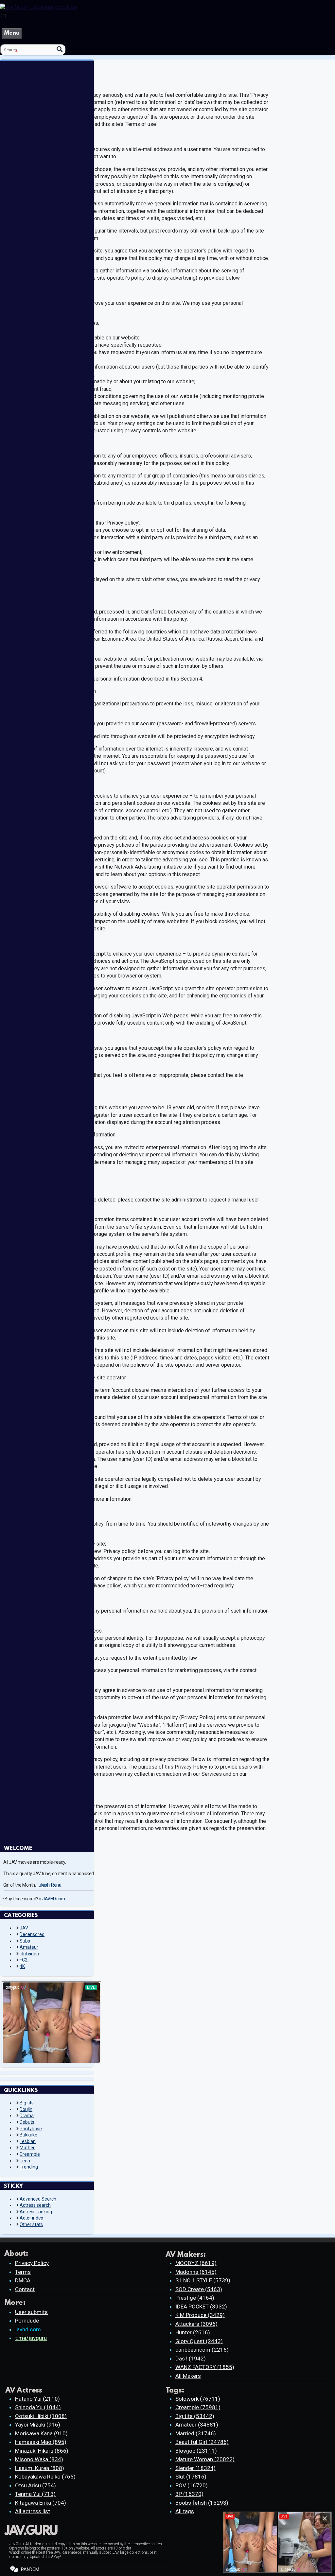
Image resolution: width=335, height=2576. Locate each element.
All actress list (33, 2511)
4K (22, 1966)
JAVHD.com (54, 1899)
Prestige (195, 2298)
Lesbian (28, 2141)
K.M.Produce (200, 2315)
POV (192, 2485)
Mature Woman (205, 2459)
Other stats (31, 2224)
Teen (25, 2161)
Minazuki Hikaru (42, 2451)
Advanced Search (38, 2199)
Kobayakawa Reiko (45, 2477)
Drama (27, 2116)
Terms (23, 2272)
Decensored (32, 1934)
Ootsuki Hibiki (41, 2416)
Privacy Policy (32, 2263)
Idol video (29, 1954)
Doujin (26, 2109)
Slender (195, 2468)
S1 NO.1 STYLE (203, 2280)
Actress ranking (36, 2212)
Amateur (29, 1947)
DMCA (23, 2280)
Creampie (30, 2154)
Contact (25, 2289)
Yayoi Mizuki (38, 2425)
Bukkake (28, 2135)
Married (196, 2433)
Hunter (193, 2332)
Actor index (31, 2218)
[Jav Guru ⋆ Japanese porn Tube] (39, 7)
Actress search (35, 2205)
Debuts (27, 2122)
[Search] (60, 49)
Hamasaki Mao (41, 2442)
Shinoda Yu (38, 2407)
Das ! (191, 2359)
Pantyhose (31, 2129)
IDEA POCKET (201, 2307)
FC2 (24, 1960)
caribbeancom (202, 2350)
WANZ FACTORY (205, 2367)
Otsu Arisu (35, 2485)
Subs (25, 1941)
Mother (27, 2148)
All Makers (188, 2376)
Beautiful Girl (202, 2442)
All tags (185, 2511)
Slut (191, 2477)
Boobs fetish (202, 2503)
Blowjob (196, 2451)
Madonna (196, 2272)
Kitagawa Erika (41, 2503)
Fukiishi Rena (49, 1885)
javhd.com (28, 2329)
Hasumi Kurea (40, 2468)
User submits (31, 2312)
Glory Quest (199, 2341)
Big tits (27, 2103)
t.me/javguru (31, 2338)
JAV (24, 1928)
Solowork (198, 2399)
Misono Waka (39, 2459)
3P (189, 2494)
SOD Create (199, 2289)
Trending (29, 2167)
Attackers (196, 2324)
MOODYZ (196, 2263)
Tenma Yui (35, 2494)
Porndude (27, 2321)
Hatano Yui (37, 2399)
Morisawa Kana (41, 2433)
